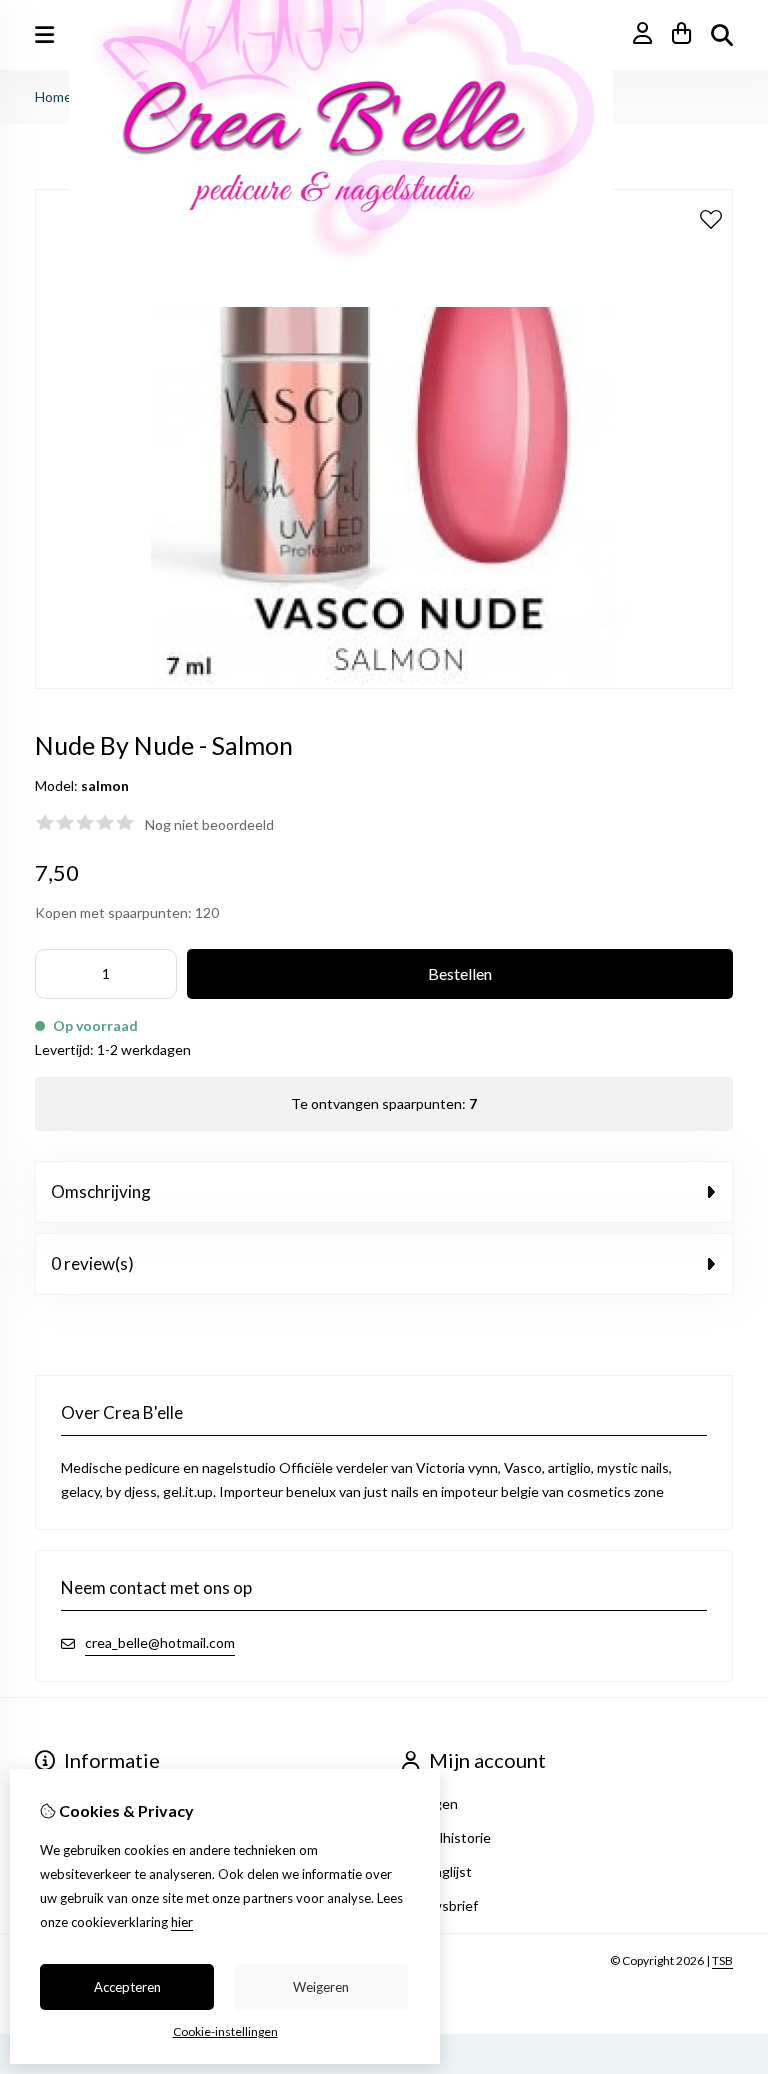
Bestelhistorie (446, 1837)
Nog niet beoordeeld (209, 824)
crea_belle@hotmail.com (160, 1642)
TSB (722, 1960)
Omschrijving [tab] (101, 1191)
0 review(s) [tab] (92, 1263)
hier (182, 1922)
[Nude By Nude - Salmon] (384, 683)
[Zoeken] (722, 35)
